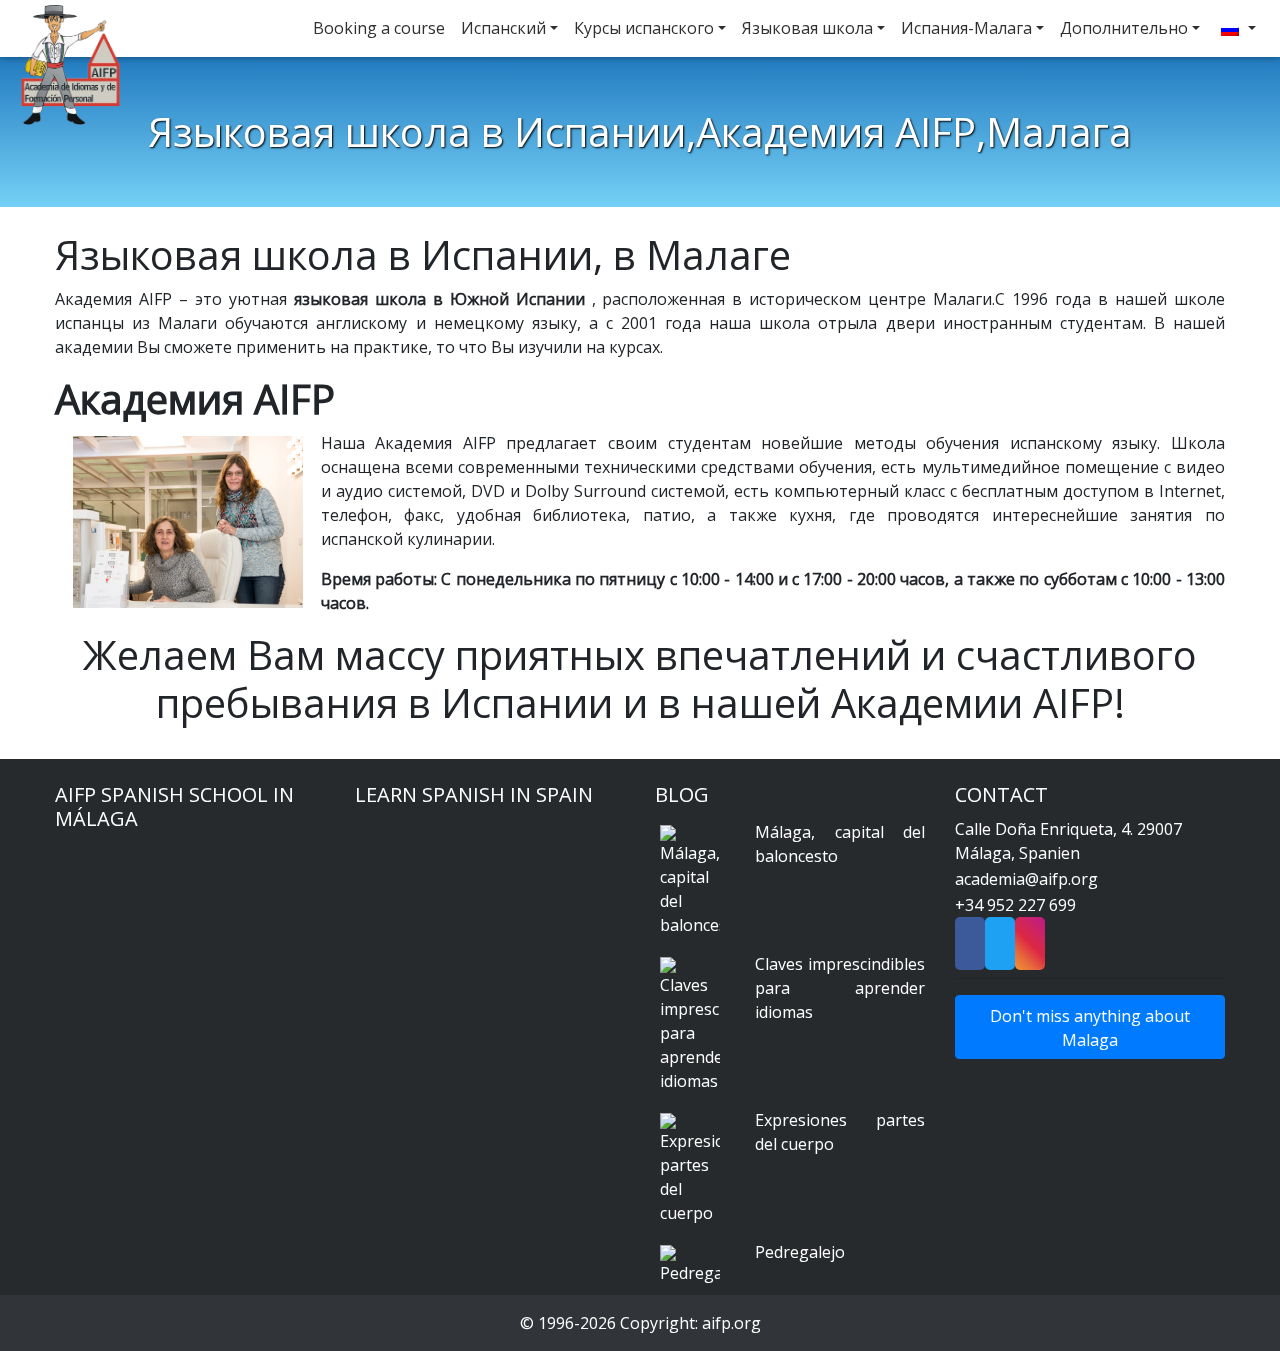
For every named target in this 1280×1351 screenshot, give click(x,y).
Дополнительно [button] (1124, 28)
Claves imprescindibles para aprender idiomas (840, 988)
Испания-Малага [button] (966, 28)
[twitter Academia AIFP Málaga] (1000, 950)
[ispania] (1236, 28)
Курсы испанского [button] (644, 28)
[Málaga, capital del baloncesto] (690, 881)
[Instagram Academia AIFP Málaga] (1030, 950)
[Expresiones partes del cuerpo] (690, 1169)
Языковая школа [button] (807, 28)
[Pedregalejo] (690, 1265)
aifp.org (731, 1323)
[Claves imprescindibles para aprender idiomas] (690, 1025)
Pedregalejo (800, 1252)
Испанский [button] (503, 28)
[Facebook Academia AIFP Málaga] (970, 950)
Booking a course (379, 28)
